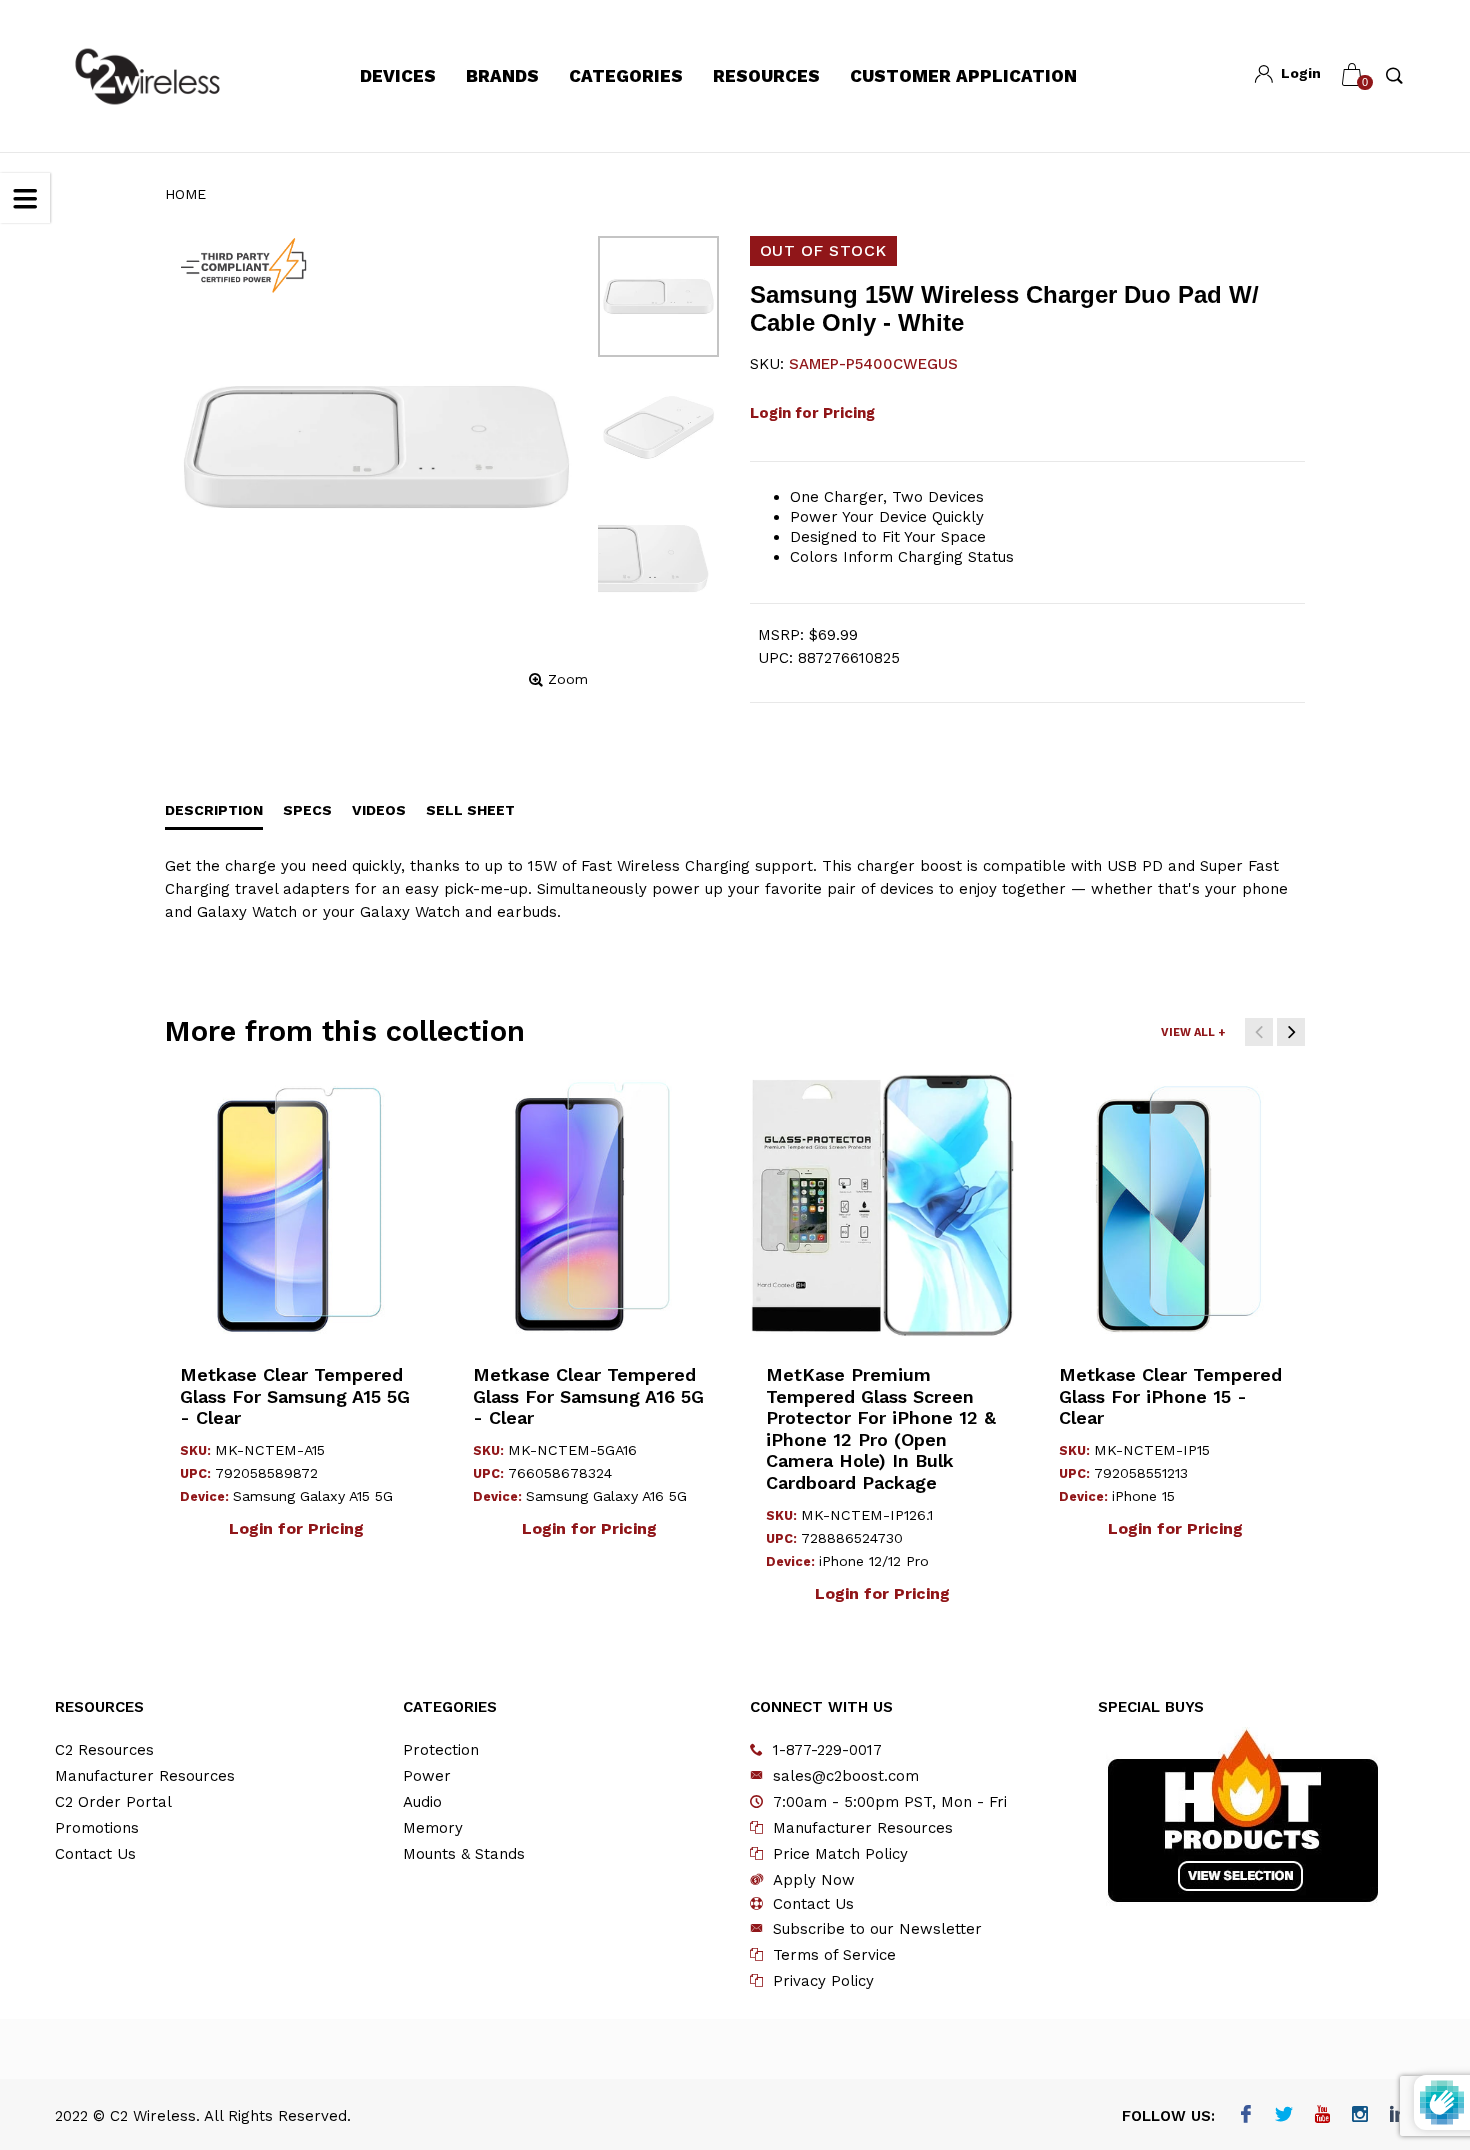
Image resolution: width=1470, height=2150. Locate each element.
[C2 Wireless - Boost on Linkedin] (1398, 2116)
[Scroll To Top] (1415, 2018)
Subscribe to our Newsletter (877, 1929)
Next (1291, 1032)
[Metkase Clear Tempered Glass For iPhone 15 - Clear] (1175, 1205)
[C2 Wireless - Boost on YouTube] (1322, 2116)
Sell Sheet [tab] (470, 810)
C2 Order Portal (113, 1802)
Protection (441, 1750)
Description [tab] (214, 810)
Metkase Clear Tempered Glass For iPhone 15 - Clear (1170, 1396)
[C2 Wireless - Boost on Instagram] (1360, 2116)
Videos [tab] (379, 810)
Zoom (568, 679)
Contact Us (95, 1854)
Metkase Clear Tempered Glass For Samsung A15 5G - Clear (295, 1396)
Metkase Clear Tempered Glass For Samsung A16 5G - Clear (588, 1396)
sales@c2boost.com (846, 1776)
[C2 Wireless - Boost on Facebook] (1246, 2116)
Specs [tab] (307, 810)
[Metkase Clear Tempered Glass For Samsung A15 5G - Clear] (296, 1205)
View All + (1193, 1032)
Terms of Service (834, 1955)
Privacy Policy (823, 1981)
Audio (422, 1802)
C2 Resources (104, 1750)
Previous (1259, 1032)
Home (185, 194)
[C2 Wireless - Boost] (147, 76)
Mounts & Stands (464, 1854)
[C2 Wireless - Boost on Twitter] (1284, 2116)
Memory (433, 1828)
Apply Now (814, 1880)
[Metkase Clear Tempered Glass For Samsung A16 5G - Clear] (589, 1205)
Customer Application (963, 76)
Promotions (97, 1828)
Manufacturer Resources (145, 1776)
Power (427, 1776)
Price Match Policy (840, 1854)
